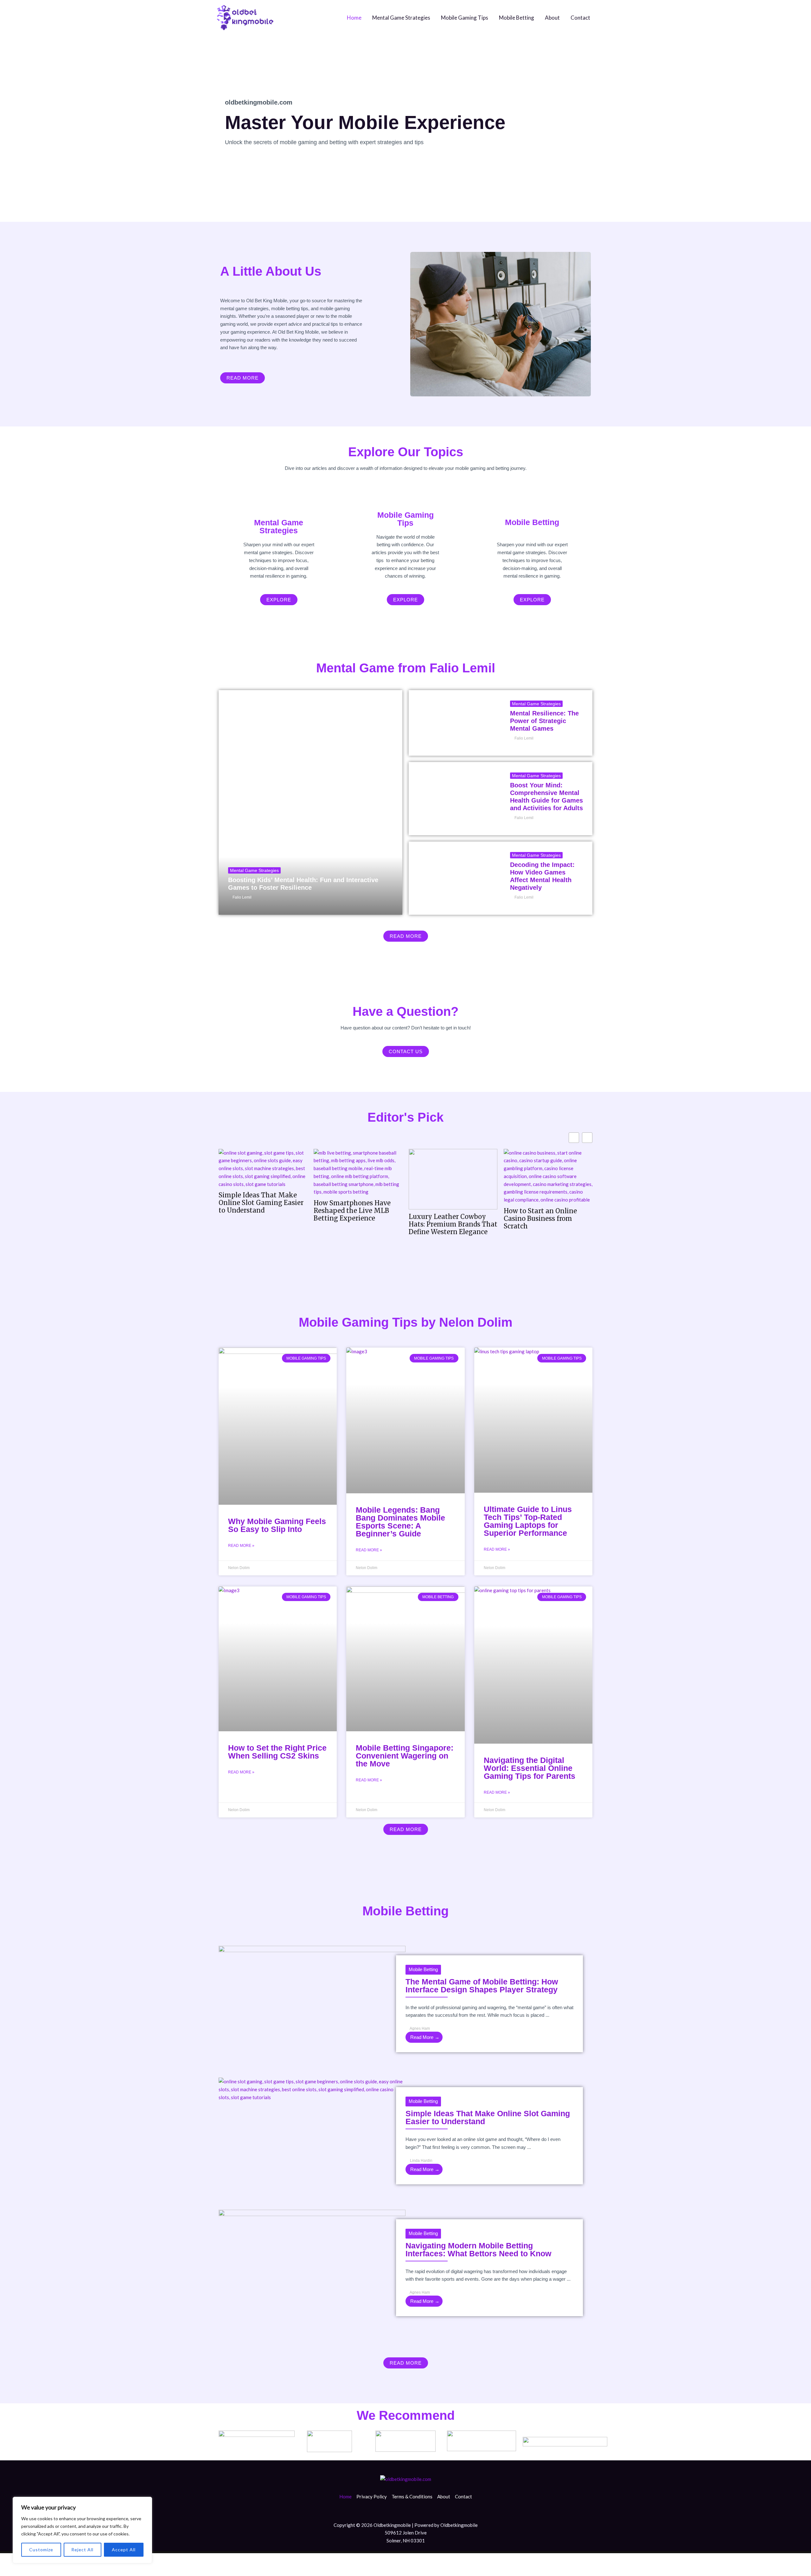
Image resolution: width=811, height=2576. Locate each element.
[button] (587, 1138)
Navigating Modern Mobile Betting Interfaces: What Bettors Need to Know (478, 2249)
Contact (580, 18)
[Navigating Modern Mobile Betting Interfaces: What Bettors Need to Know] (312, 2262)
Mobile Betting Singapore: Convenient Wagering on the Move (405, 1756)
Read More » (241, 1546)
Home (354, 18)
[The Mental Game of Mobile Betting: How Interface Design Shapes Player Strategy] (312, 1998)
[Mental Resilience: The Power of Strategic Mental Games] (455, 723)
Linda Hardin (421, 2161)
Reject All (82, 2550)
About (552, 18)
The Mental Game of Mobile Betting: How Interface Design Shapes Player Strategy (482, 1986)
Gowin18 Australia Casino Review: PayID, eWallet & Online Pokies (545, 1211)
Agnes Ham (420, 2028)
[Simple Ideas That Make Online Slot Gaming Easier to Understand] (312, 2089)
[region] (82, 2530)
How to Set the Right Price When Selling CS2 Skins (277, 1752)
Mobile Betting (517, 18)
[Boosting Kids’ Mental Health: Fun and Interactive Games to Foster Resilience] (310, 802)
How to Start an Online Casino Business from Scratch (445, 1219)
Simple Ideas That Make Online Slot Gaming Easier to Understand (488, 2117)
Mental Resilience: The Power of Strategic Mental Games (544, 721)
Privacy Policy (372, 2496)
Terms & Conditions (412, 2496)
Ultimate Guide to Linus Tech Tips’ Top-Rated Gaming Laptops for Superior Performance (528, 1521)
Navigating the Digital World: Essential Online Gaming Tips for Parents (530, 1768)
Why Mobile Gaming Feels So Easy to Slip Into (277, 1525)
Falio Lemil (242, 897)
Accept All (124, 2550)
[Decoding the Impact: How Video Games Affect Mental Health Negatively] (455, 878)
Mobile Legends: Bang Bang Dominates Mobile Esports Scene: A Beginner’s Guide (400, 1522)
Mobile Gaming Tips (465, 18)
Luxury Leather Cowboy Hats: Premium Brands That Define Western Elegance (358, 1224)
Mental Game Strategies (401, 18)
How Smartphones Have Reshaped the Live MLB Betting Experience (257, 1211)
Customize (41, 2550)
